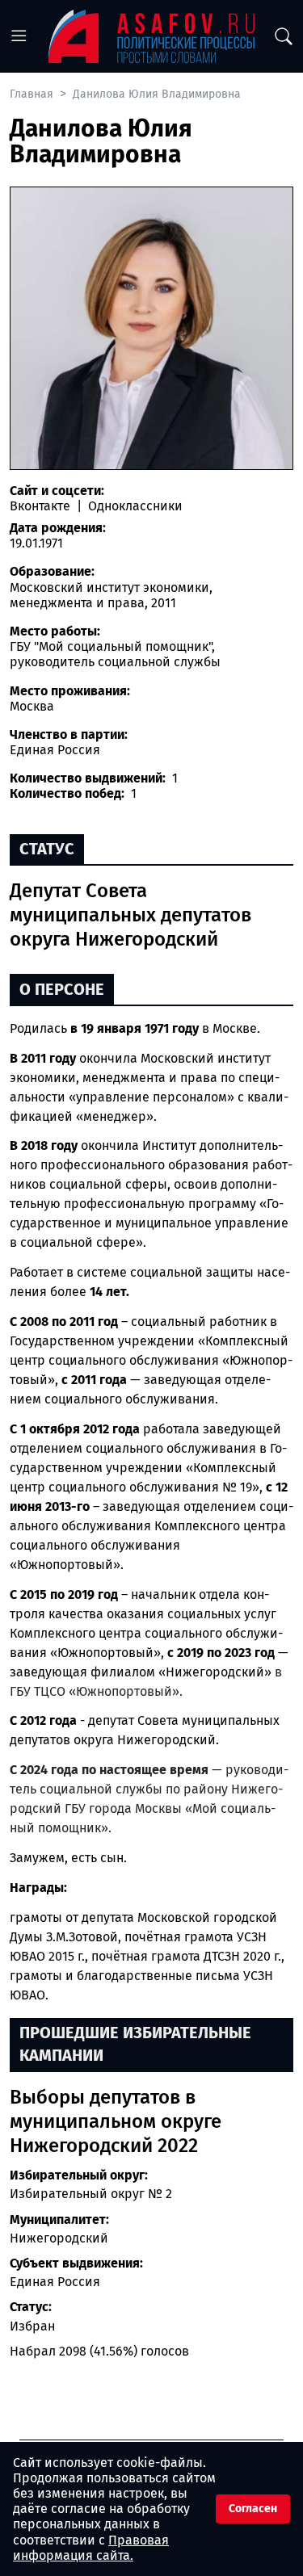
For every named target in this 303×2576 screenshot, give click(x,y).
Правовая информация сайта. (91, 2548)
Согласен (253, 2509)
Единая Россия (55, 2282)
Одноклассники (134, 506)
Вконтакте (42, 506)
